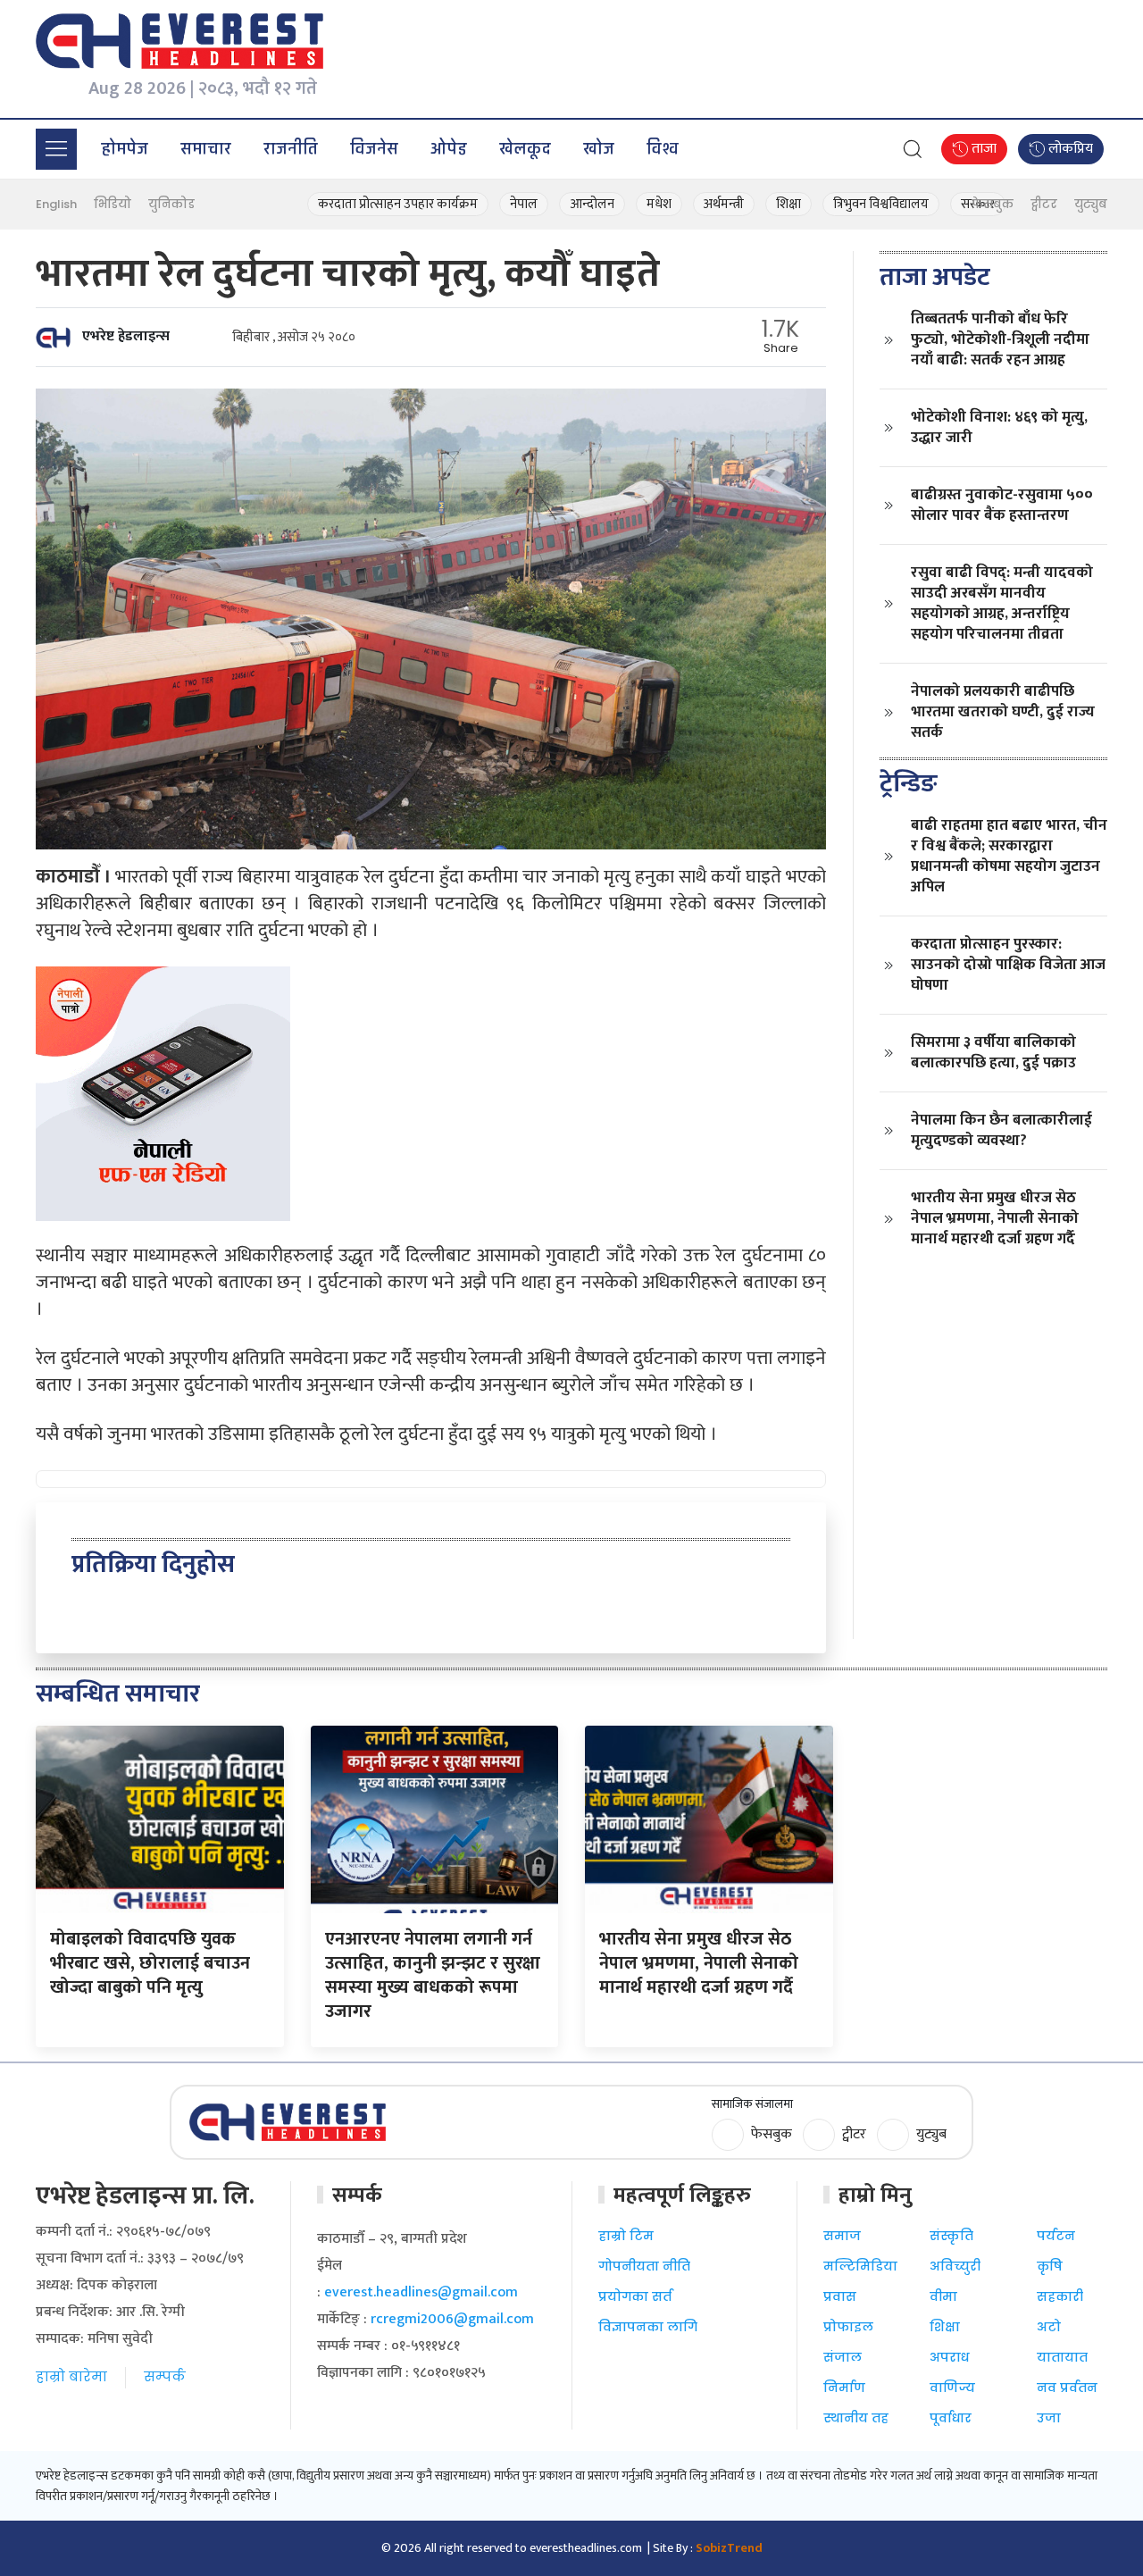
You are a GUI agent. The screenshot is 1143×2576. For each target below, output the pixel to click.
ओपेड (449, 149)
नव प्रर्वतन (1067, 2388)
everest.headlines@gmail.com (421, 2292)
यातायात (1062, 2357)
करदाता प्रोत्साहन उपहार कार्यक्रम (398, 204)
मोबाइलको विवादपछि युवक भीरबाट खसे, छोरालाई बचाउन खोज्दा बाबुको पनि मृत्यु (150, 1963)
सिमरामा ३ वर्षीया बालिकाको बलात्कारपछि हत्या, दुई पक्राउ (993, 1053)
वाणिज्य (952, 2388)
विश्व (663, 149)
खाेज (599, 149)
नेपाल (524, 204)
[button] (56, 149)
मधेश (659, 204)
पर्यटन (1056, 2236)
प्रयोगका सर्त (635, 2296)
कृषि (1050, 2266)
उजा (1049, 2418)
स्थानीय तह (856, 2418)
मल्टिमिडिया (860, 2266)
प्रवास (840, 2296)
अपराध (949, 2357)
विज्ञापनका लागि (648, 2327)
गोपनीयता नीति (644, 2266)
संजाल (843, 2357)
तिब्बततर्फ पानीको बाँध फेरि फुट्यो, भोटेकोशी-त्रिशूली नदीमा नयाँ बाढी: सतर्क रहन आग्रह (1000, 339)
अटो (1049, 2327)
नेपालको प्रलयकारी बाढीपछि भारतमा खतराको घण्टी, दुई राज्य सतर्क (1003, 712)
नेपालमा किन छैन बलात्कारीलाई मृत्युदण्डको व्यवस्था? (1001, 1130)
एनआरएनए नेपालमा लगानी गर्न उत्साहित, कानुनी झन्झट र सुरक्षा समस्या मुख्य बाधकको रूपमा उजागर (433, 1975)
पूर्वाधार (951, 2418)
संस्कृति (951, 2236)
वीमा (943, 2296)
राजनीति (291, 149)
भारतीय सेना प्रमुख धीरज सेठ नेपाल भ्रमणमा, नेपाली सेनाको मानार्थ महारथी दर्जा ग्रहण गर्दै (995, 1218)
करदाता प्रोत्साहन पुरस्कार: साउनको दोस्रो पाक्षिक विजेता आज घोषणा (1008, 965)
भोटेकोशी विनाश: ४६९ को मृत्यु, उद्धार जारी (999, 427)
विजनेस (374, 149)
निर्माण (844, 2388)
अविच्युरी (955, 2266)
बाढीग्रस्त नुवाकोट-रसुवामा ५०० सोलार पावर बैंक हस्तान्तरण (1002, 505)
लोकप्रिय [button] (1069, 149)
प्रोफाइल (848, 2327)
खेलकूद (525, 149)
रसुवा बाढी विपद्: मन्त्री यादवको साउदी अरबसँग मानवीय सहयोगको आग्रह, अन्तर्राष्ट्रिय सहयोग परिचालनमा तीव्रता (1002, 603)
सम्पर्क (165, 2376)
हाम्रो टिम (626, 2236)
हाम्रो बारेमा (71, 2376)
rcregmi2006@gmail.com (452, 2319)
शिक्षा (788, 204)
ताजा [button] (982, 149)
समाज (842, 2236)
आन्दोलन (592, 204)
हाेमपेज (125, 149)
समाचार (206, 149)
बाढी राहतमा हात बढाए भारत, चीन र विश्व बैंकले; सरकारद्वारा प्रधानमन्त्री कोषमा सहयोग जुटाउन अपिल (1009, 856)
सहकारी (1060, 2296)
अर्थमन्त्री (724, 204)
